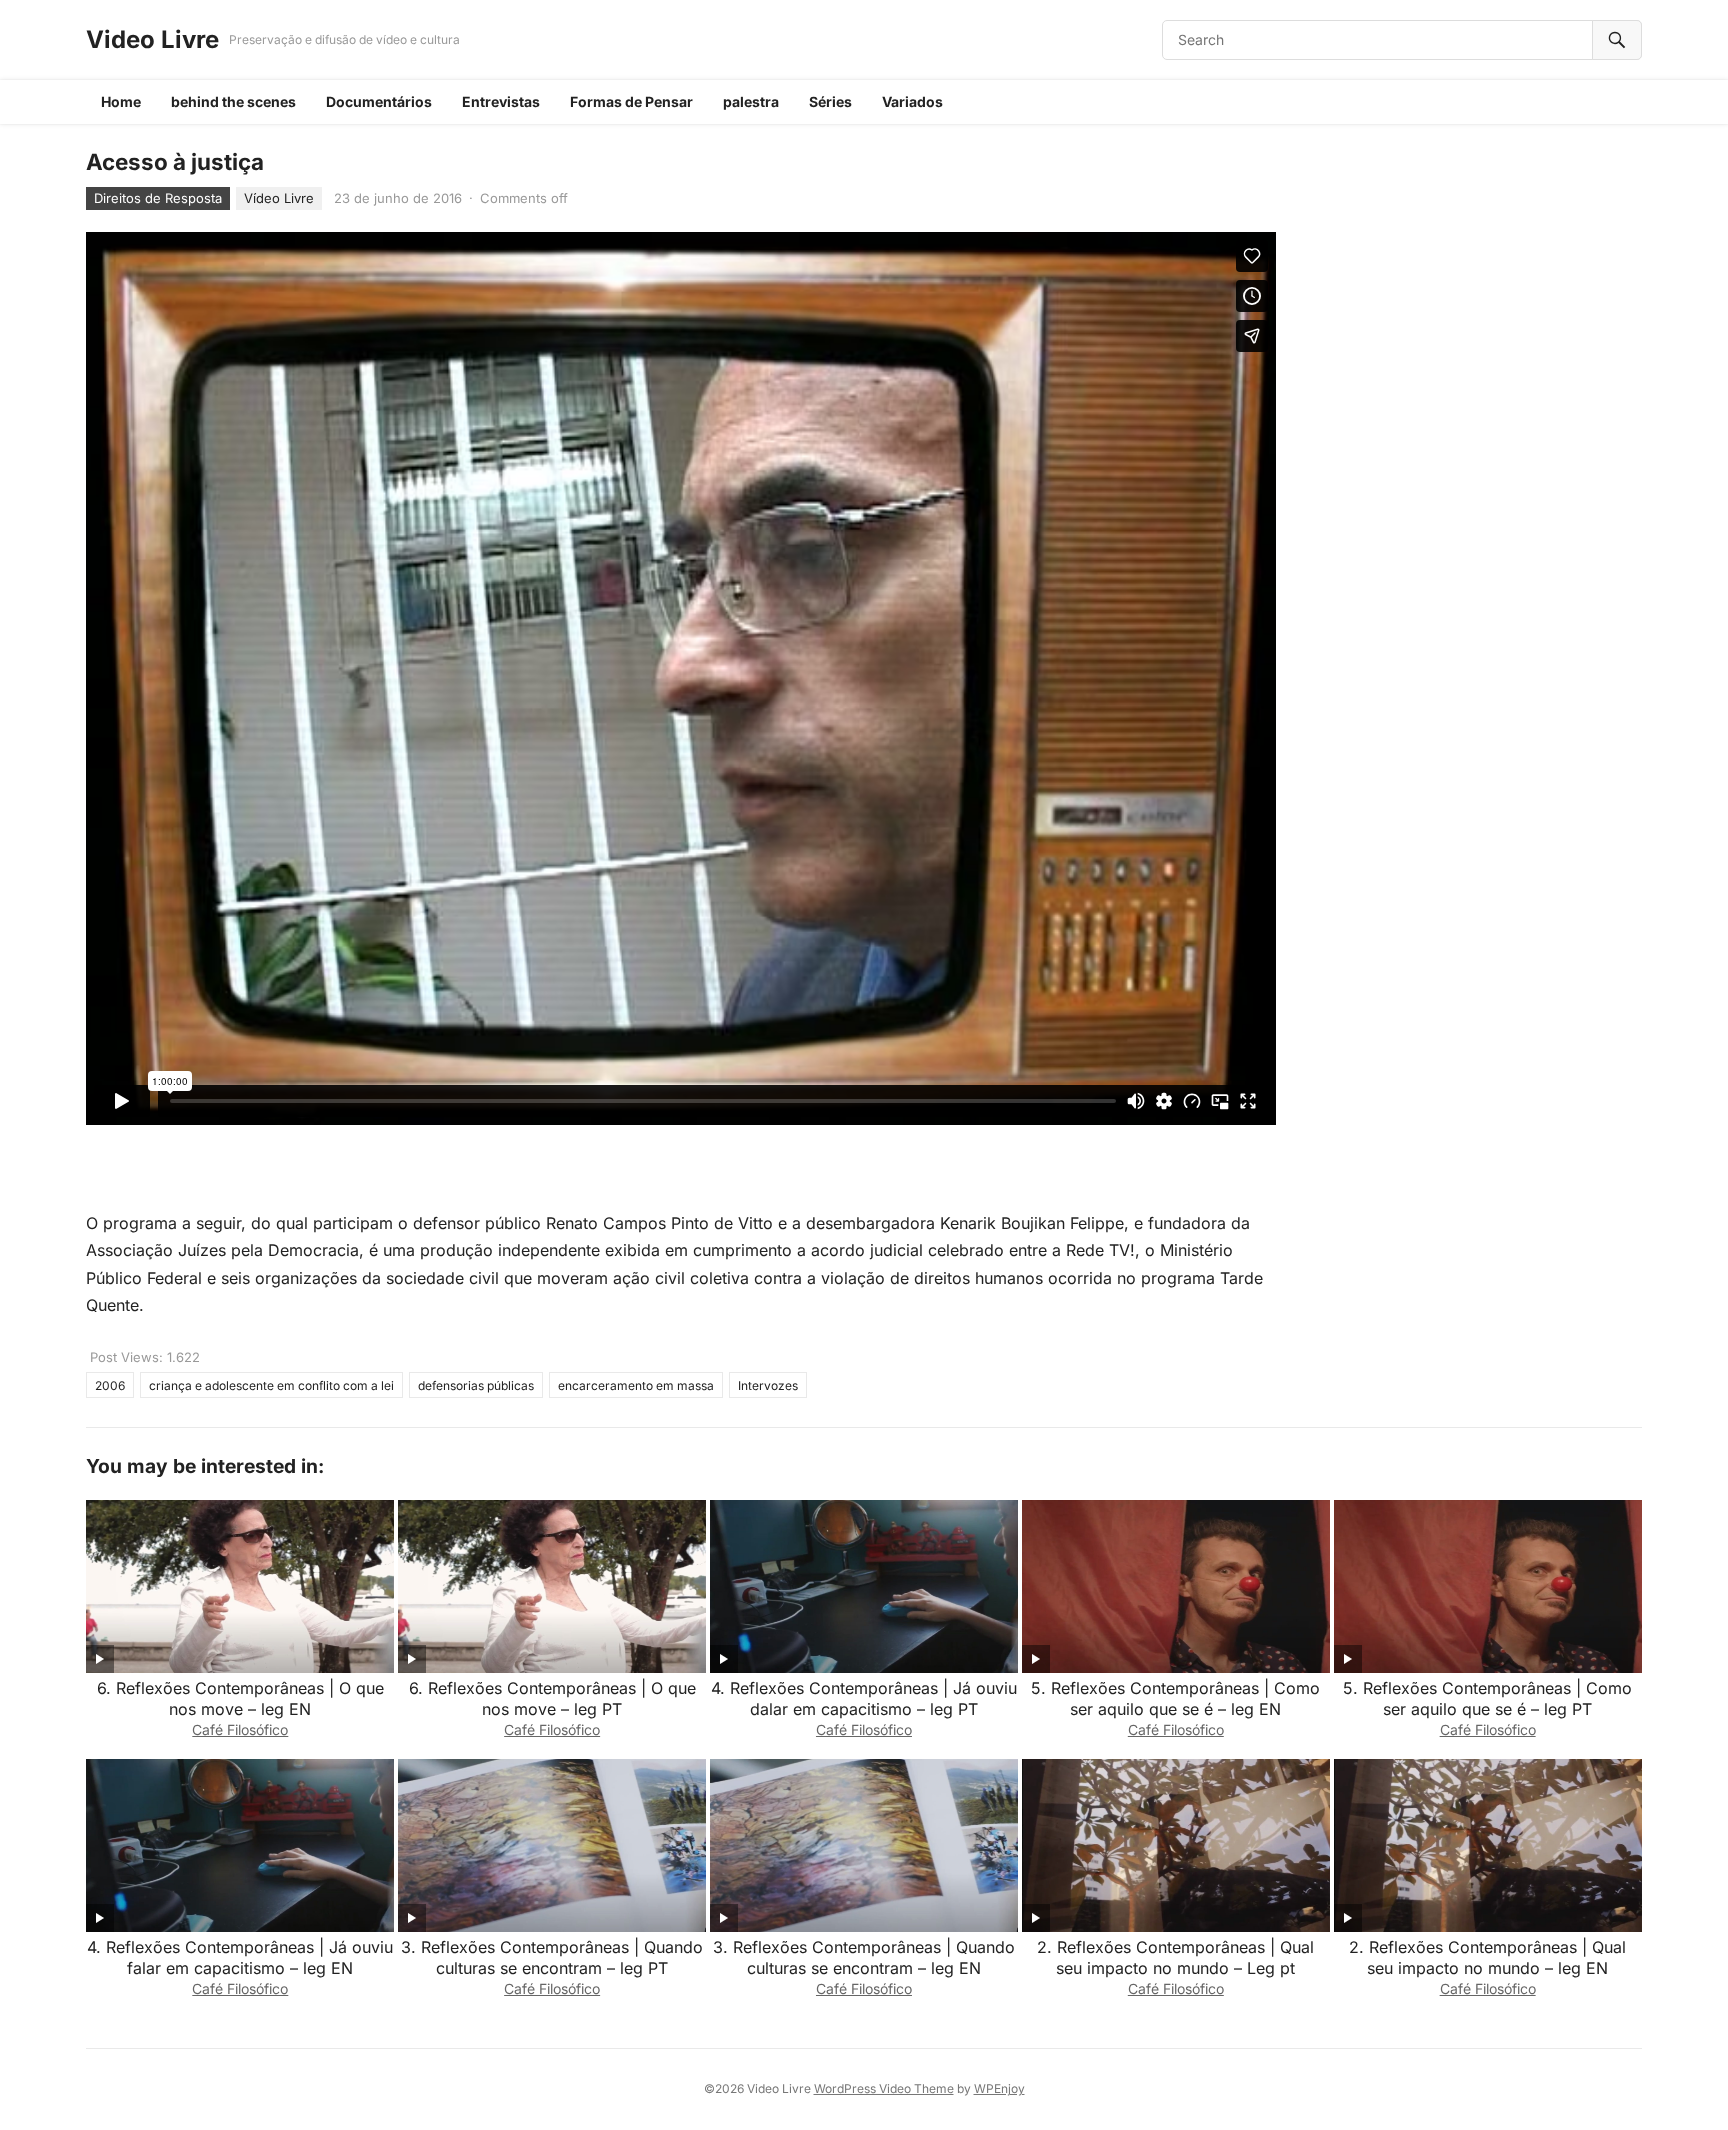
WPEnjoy (999, 2088)
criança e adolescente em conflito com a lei (271, 1385)
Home (121, 101)
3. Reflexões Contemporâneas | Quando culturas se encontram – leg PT (552, 1957)
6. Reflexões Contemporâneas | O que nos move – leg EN (240, 1698)
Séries (830, 101)
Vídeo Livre (279, 198)
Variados (912, 101)
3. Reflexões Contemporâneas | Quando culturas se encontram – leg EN (864, 1957)
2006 (110, 1385)
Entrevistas (501, 101)
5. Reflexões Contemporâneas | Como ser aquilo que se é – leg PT (1487, 1698)
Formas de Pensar (631, 101)
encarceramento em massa (636, 1385)
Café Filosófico (240, 1729)
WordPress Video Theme (884, 2088)
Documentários (379, 101)
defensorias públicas (476, 1385)
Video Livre (152, 39)
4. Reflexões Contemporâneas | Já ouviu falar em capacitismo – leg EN (240, 1957)
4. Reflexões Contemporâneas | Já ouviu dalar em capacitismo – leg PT (864, 1698)
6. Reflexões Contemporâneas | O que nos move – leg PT (552, 1698)
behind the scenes (233, 101)
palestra (751, 101)
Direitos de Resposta (158, 198)
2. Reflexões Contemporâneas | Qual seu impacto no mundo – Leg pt (1175, 1957)
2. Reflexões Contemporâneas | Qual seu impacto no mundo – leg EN (1487, 1957)
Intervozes (768, 1385)
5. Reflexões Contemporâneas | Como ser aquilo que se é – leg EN (1175, 1698)
